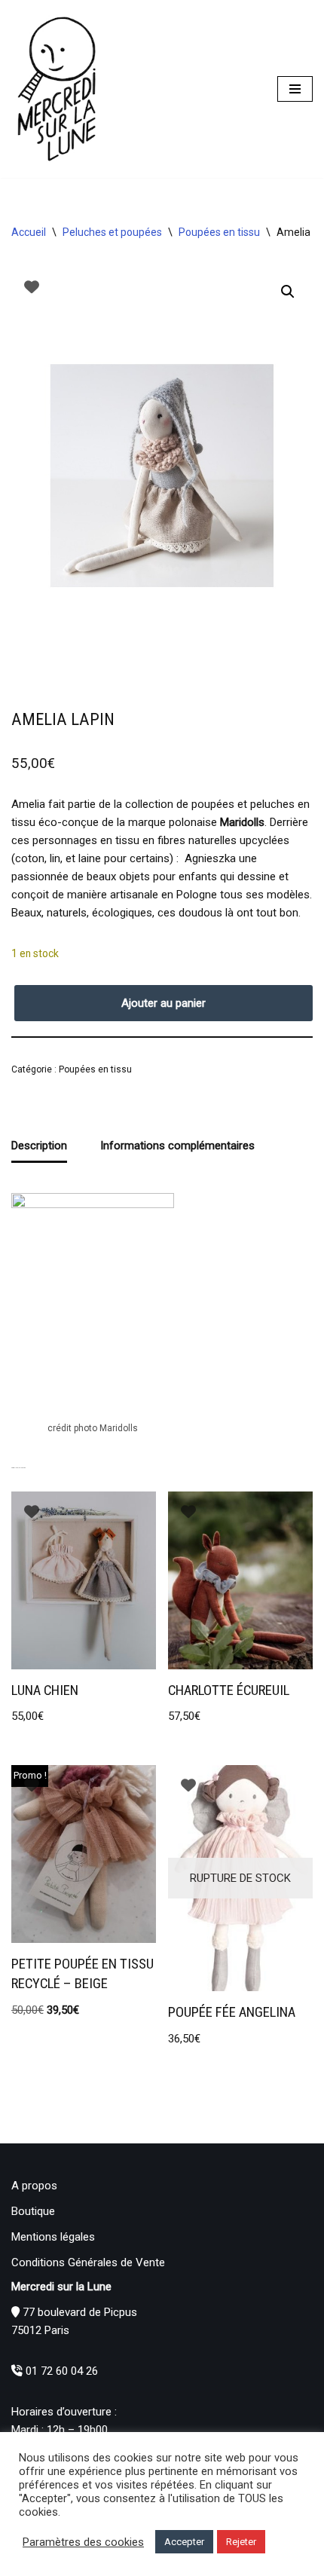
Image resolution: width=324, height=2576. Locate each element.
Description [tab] (39, 1146)
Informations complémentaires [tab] (177, 1146)
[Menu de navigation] (295, 89)
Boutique (33, 2211)
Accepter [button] (184, 2542)
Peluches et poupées (112, 232)
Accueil (29, 232)
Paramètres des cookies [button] (83, 2542)
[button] (288, 292)
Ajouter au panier (164, 1003)
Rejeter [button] (241, 2542)
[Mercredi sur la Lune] (57, 89)
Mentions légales (53, 2237)
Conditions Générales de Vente (88, 2262)
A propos (34, 2186)
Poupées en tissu (219, 232)
